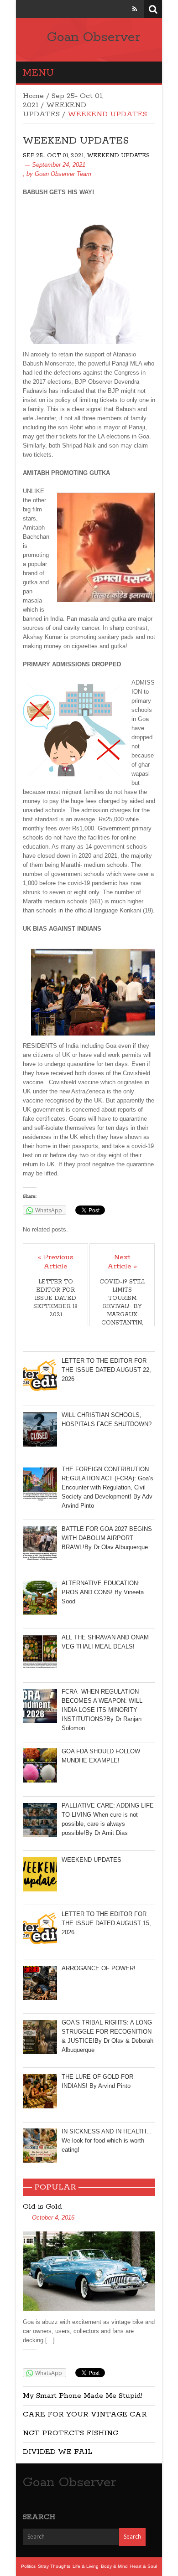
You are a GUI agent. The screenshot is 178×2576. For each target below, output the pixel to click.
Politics (28, 2566)
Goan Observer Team (63, 174)
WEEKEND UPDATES (55, 110)
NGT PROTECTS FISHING (71, 2433)
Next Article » (122, 1262)
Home (33, 96)
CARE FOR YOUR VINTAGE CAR (85, 2414)
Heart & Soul (144, 2566)
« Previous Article (56, 1262)
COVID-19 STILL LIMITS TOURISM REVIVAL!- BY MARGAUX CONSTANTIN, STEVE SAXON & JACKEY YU (122, 1311)
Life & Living (86, 2566)
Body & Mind (114, 2566)
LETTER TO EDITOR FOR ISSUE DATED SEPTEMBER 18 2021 (55, 1298)
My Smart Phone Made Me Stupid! (83, 2396)
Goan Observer (94, 37)
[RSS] (135, 9)
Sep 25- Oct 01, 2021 (53, 156)
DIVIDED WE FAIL (58, 2452)
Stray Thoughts (54, 2566)
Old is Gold (42, 2207)
